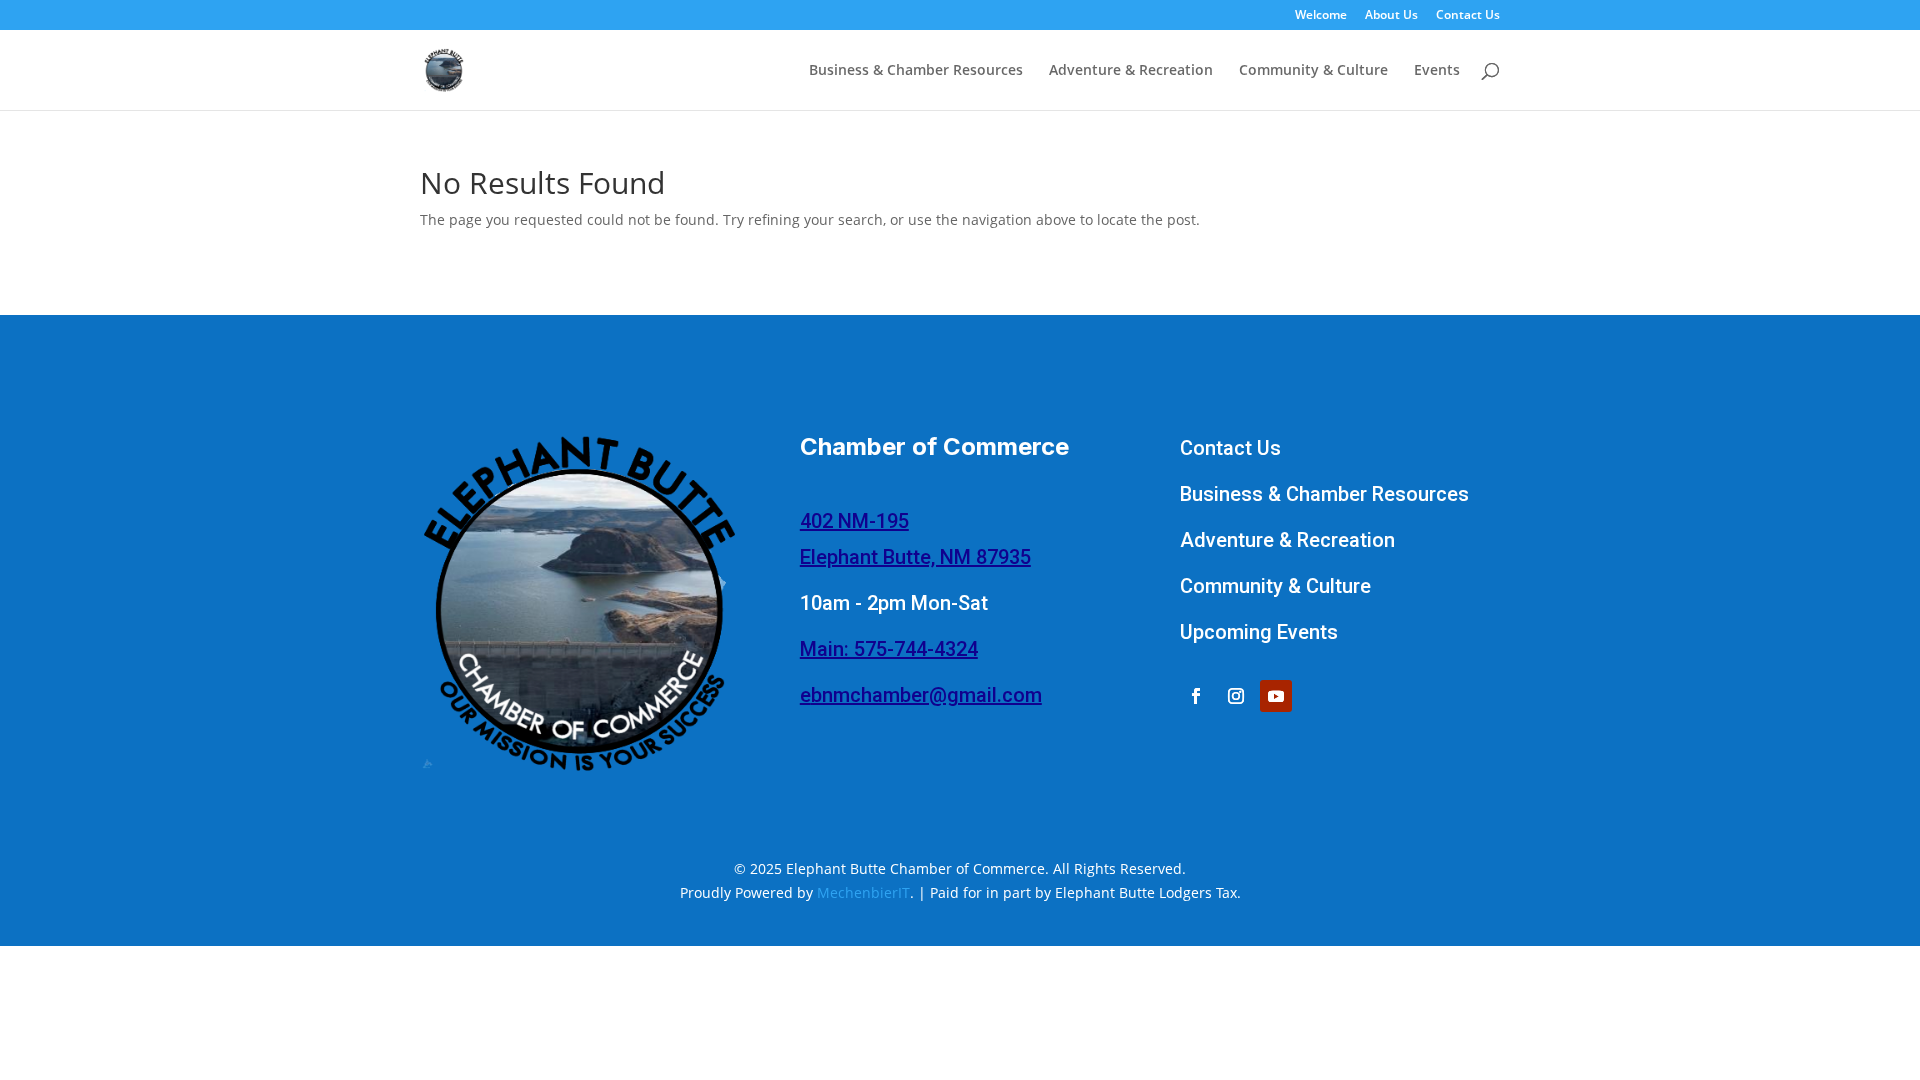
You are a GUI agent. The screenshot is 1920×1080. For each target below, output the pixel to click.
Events (1437, 71)
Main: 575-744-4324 (889, 649)
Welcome (1321, 16)
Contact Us (1468, 16)
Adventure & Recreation (1131, 71)
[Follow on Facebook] (1196, 696)
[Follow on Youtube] (1276, 696)
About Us (1391, 16)
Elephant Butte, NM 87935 (915, 557)
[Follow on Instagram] (1236, 696)
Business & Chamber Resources (916, 71)
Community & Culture (1313, 71)
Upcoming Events (1259, 632)
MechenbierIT (863, 892)
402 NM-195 (854, 521)
